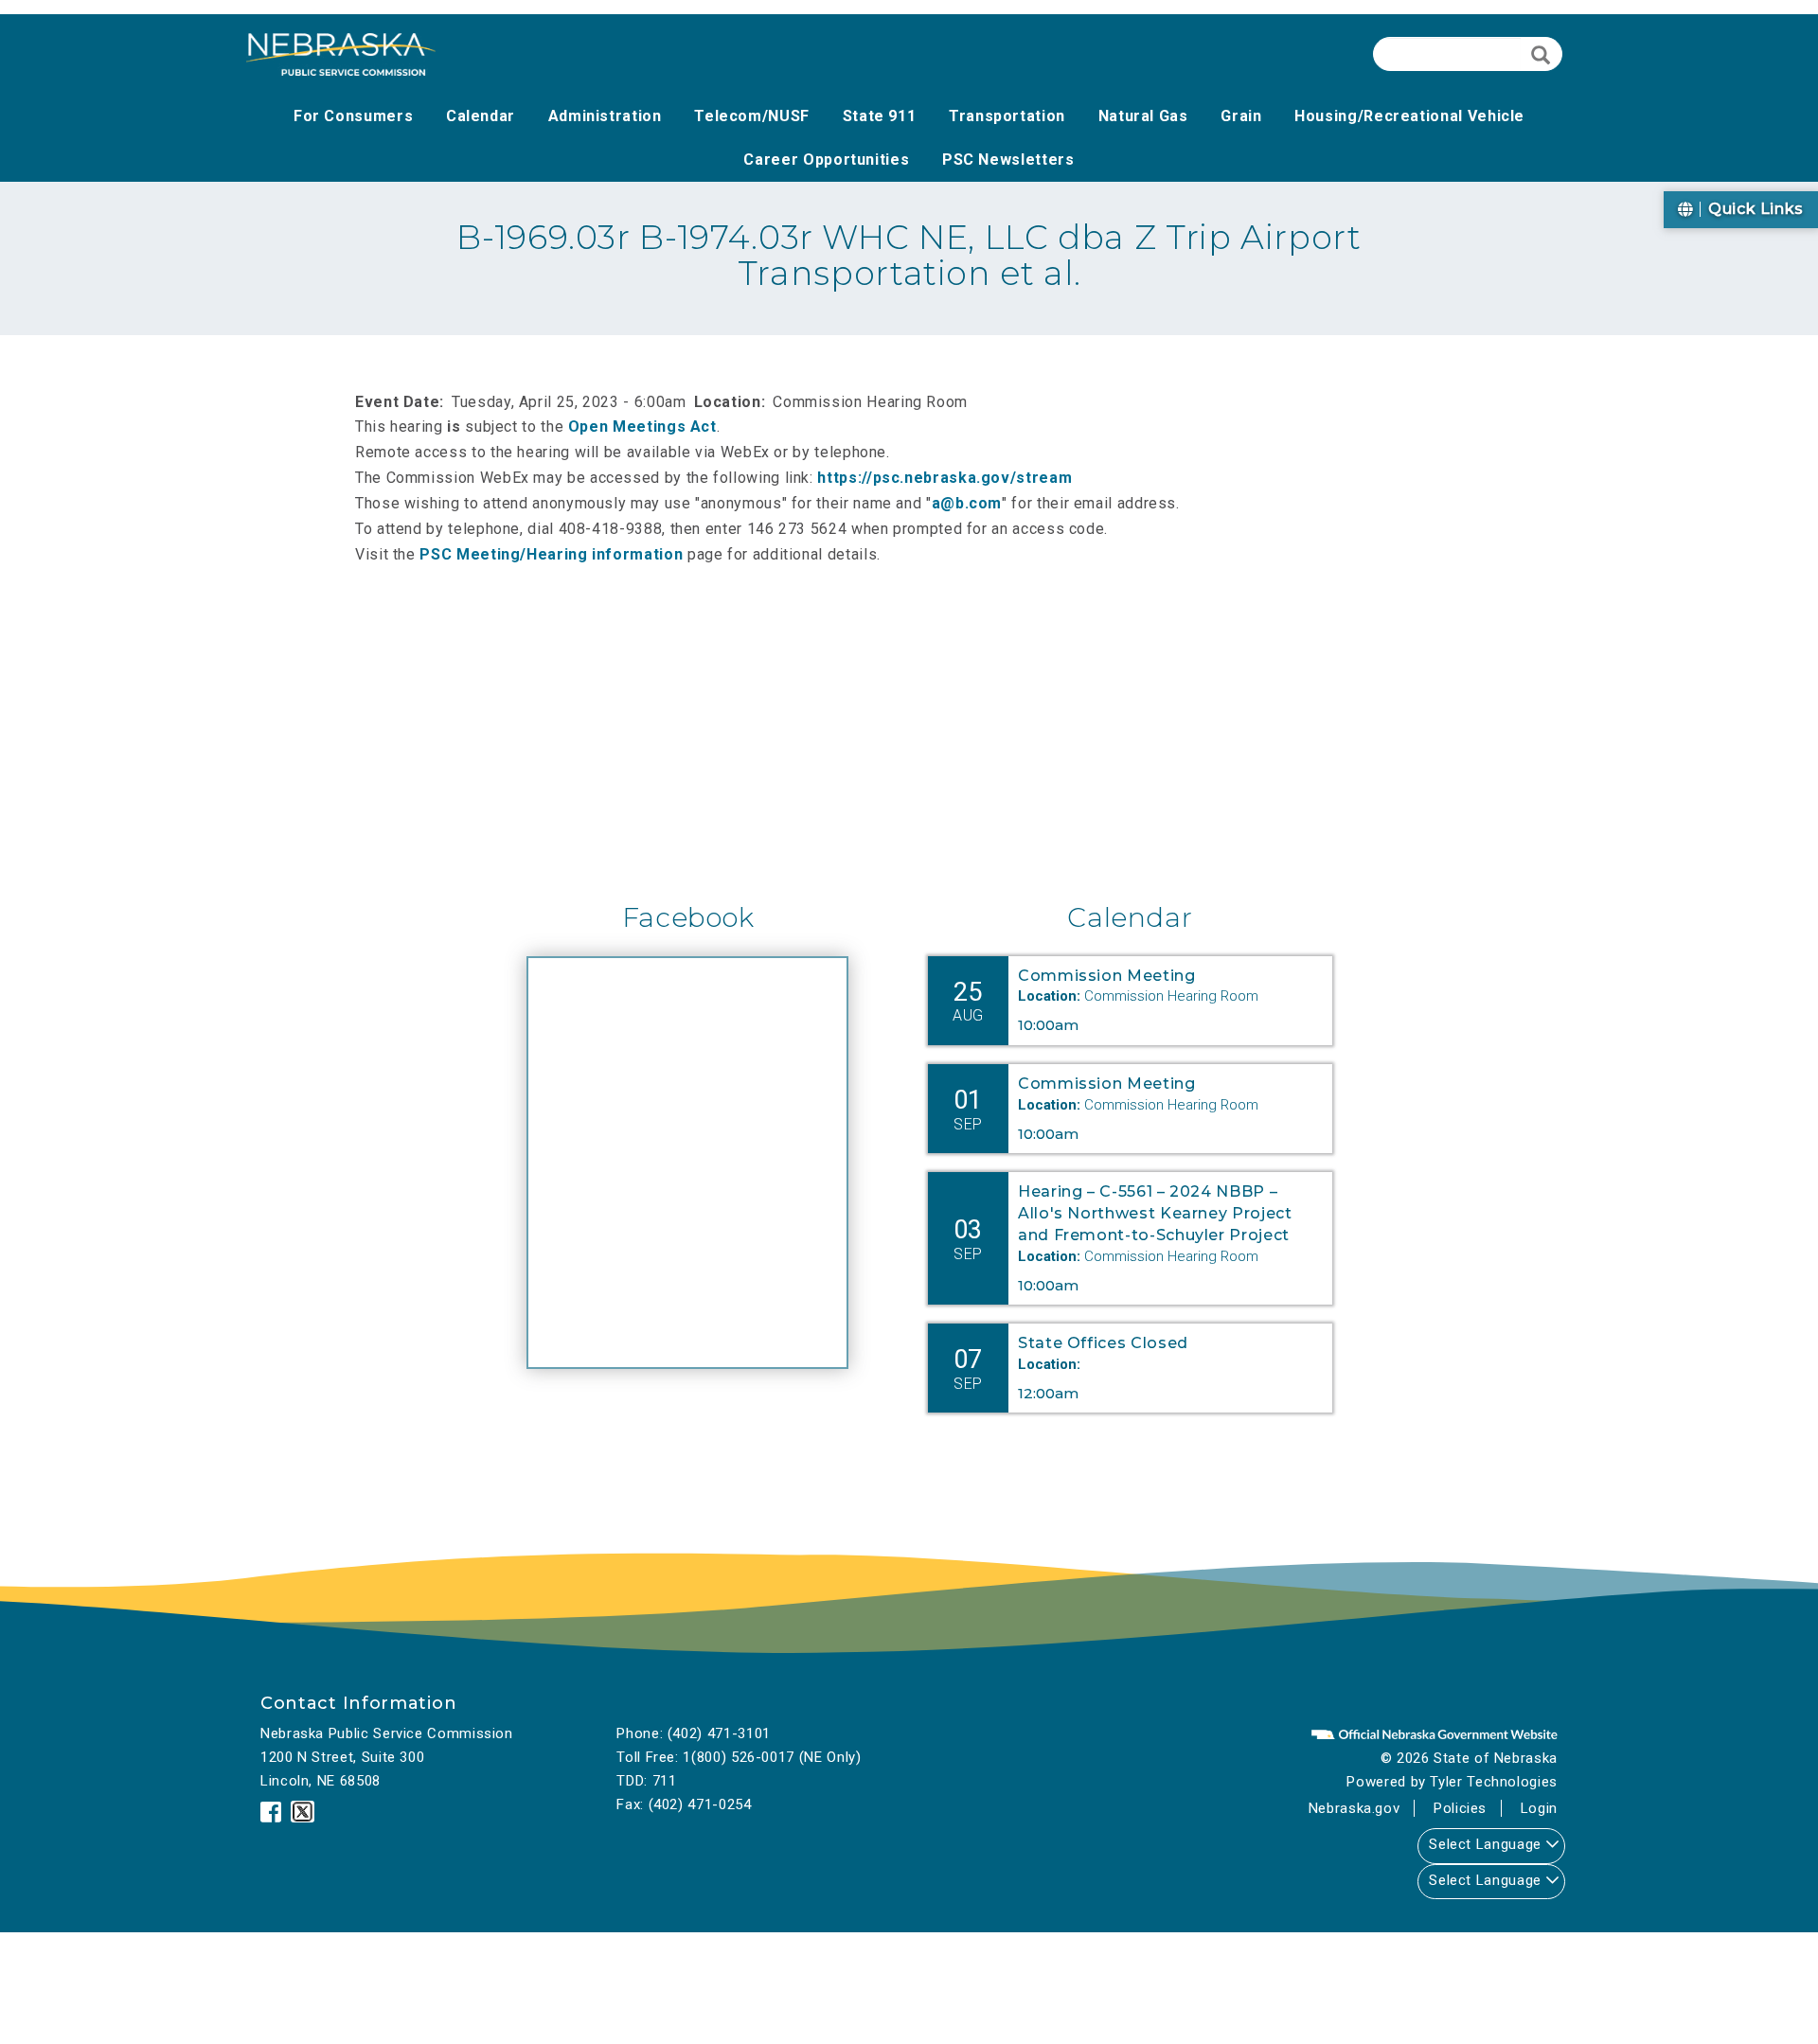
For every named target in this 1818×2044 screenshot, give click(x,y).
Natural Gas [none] (1143, 116)
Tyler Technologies (1494, 1782)
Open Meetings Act (642, 427)
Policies (1460, 1808)
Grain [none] (1241, 116)
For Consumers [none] (353, 116)
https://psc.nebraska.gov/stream (951, 478)
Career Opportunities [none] (826, 160)
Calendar (1130, 917)
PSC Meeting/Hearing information (551, 554)
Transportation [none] (1007, 116)
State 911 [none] (880, 116)
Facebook (688, 917)
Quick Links (1754, 209)
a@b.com (967, 503)
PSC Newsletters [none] (1008, 160)
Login (1539, 1808)
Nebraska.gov (1355, 1808)
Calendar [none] (481, 116)
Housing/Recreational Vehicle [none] (1409, 116)
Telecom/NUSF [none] (752, 116)
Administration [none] (605, 116)
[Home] (341, 54)
